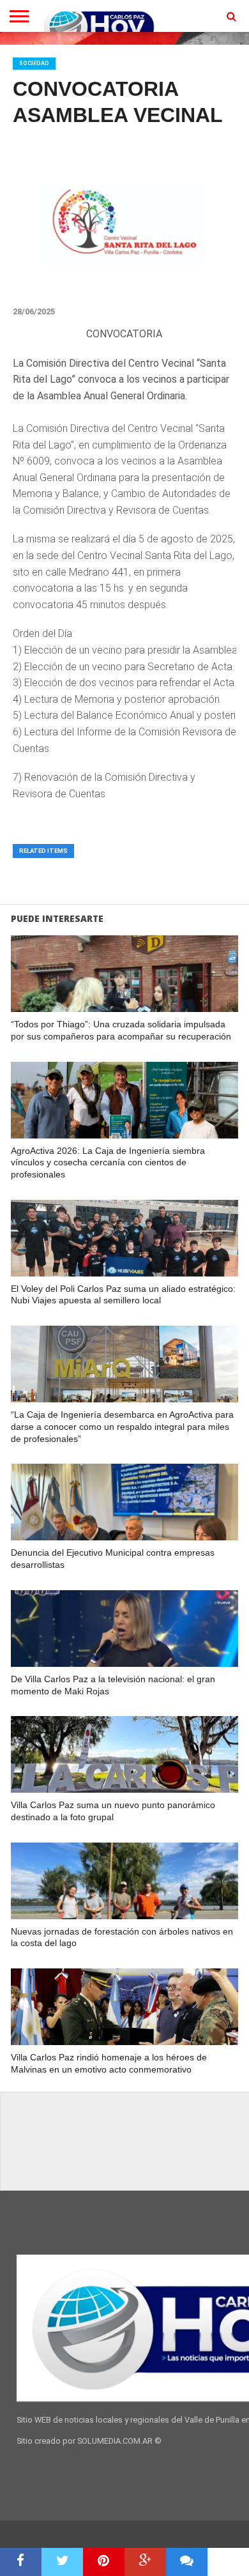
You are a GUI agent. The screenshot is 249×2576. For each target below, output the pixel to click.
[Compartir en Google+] (145, 2562)
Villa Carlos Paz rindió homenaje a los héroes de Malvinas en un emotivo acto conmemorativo (109, 2063)
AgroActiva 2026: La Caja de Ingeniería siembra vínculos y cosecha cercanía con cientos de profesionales (108, 1162)
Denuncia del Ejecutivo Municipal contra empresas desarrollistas (113, 1559)
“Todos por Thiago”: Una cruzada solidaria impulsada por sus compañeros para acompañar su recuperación (121, 1030)
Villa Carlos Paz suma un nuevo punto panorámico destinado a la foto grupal (113, 1811)
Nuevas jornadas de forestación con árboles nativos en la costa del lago (122, 1937)
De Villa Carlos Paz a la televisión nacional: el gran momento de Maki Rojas (113, 1685)
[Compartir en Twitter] (62, 2562)
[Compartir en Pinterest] (104, 2562)
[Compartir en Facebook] (21, 2562)
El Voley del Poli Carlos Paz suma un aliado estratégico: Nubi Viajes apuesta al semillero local (123, 1295)
